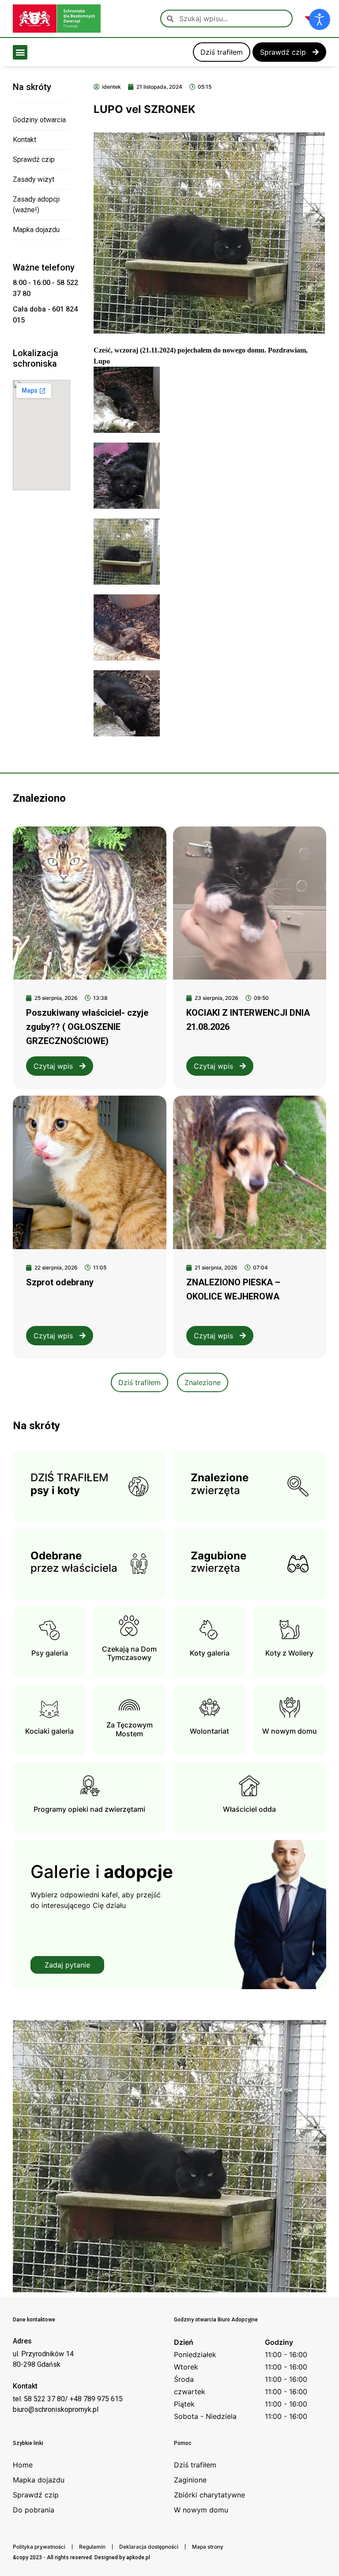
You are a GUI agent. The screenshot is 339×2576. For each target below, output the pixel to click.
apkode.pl (138, 2557)
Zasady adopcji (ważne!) (36, 205)
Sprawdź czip (34, 160)
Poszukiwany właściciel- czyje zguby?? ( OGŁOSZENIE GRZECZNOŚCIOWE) (87, 1027)
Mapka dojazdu (36, 230)
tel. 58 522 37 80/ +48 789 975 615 (68, 2399)
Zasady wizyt (34, 179)
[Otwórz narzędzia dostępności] (320, 19)
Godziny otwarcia (39, 120)
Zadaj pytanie (67, 1965)
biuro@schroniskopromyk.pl (56, 2409)
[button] (20, 52)
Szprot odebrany (60, 1282)
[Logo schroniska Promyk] (57, 19)
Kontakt (24, 140)
